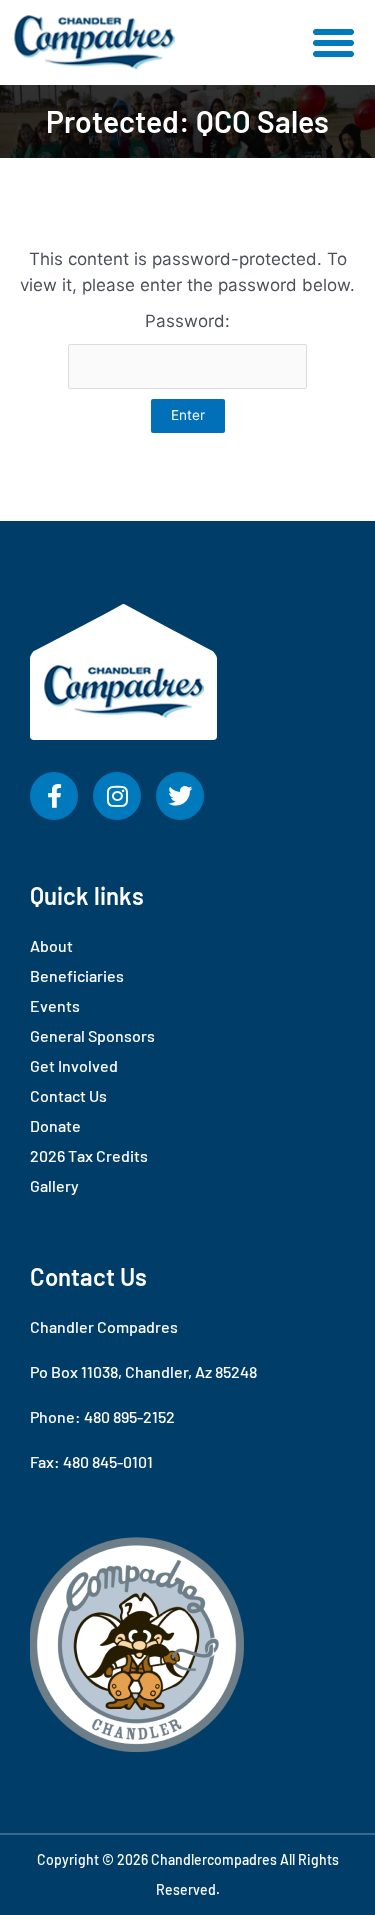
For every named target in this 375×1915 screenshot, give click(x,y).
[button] (334, 43)
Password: (187, 321)
